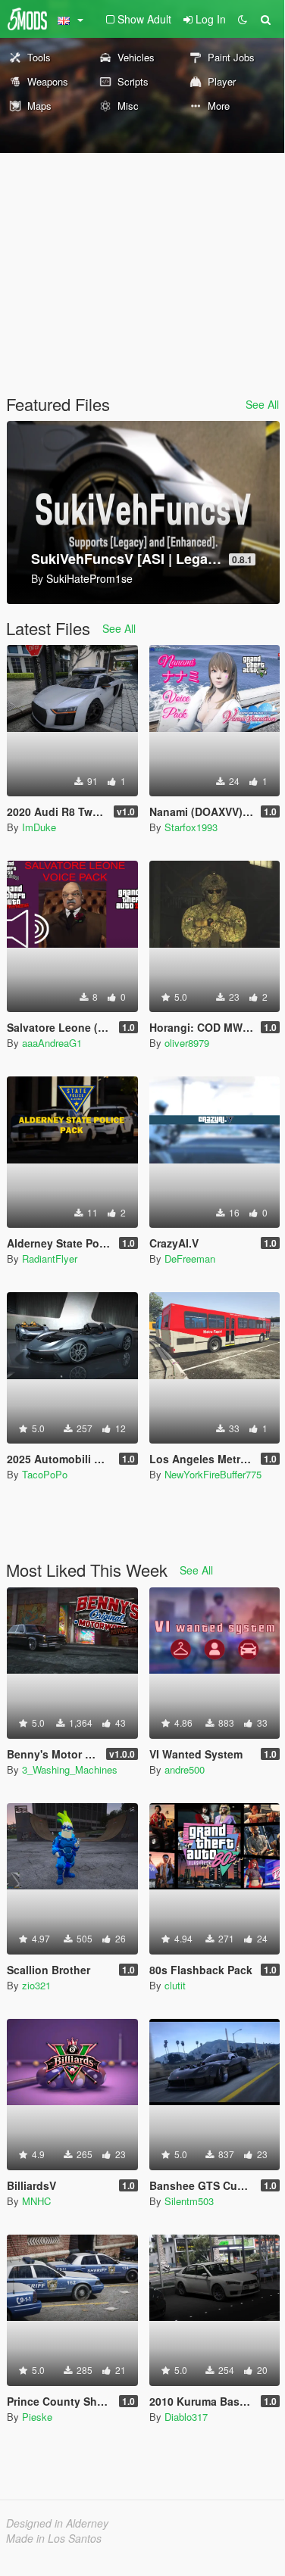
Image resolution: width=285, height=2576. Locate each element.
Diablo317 (186, 2417)
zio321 (36, 1985)
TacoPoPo (45, 1474)
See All (262, 404)
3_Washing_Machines (70, 1769)
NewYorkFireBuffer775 (213, 1474)
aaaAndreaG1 (52, 1043)
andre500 (185, 1769)
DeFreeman (190, 1258)
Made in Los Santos (54, 2538)
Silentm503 (189, 2201)
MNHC (36, 2201)
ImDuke (39, 827)
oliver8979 (187, 1043)
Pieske (37, 2417)
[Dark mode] (243, 19)
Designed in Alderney (57, 2523)
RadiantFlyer (50, 1258)
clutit (175, 1985)
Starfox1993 (191, 827)
